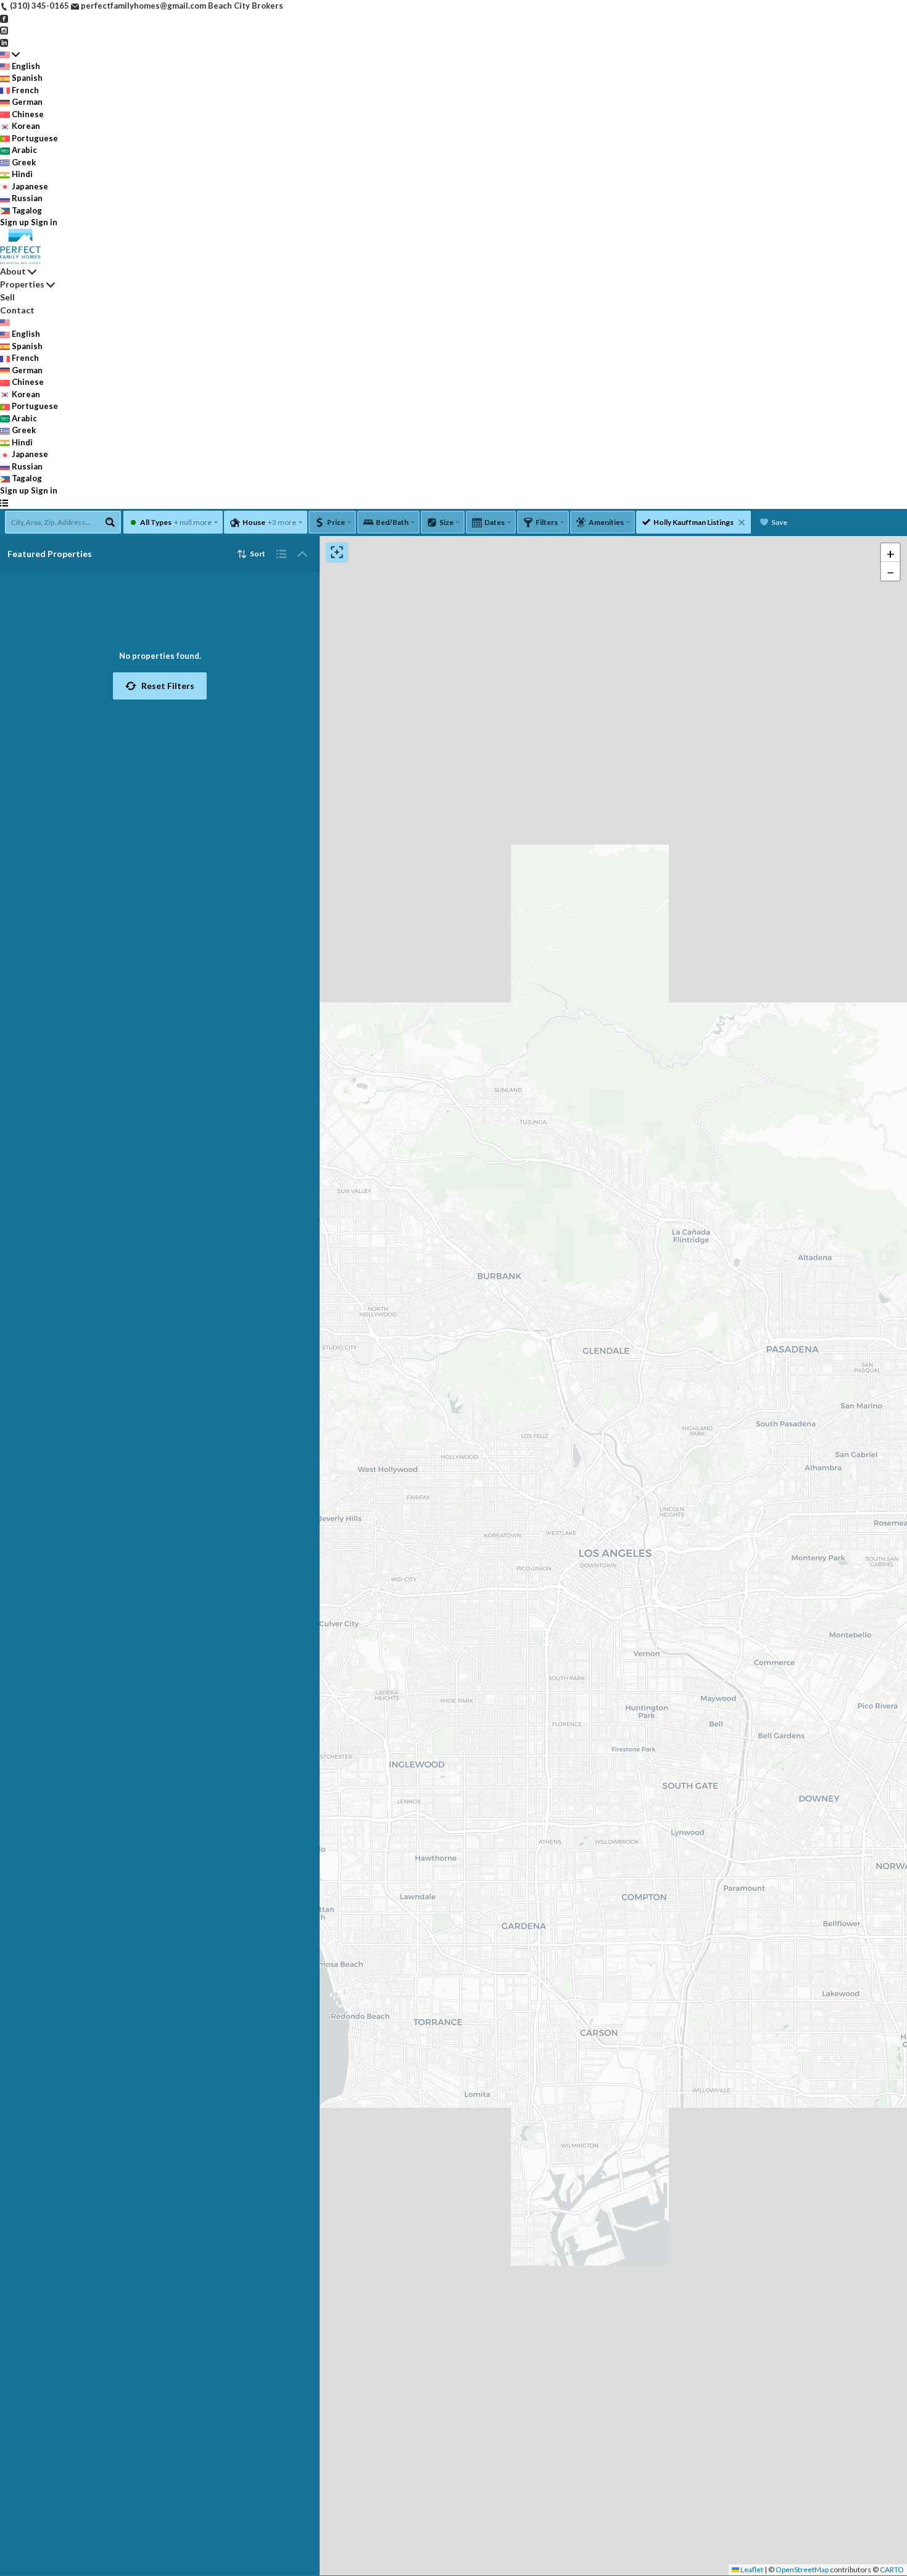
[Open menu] (4, 503)
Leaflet (751, 2570)
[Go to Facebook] (4, 18)
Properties (22, 284)
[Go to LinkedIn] (4, 42)
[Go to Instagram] (4, 30)
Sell (7, 297)
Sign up (14, 222)
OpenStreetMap (802, 2570)
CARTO (892, 2570)
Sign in (44, 222)
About (13, 271)
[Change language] (10, 54)
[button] (160, 686)
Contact (17, 310)
